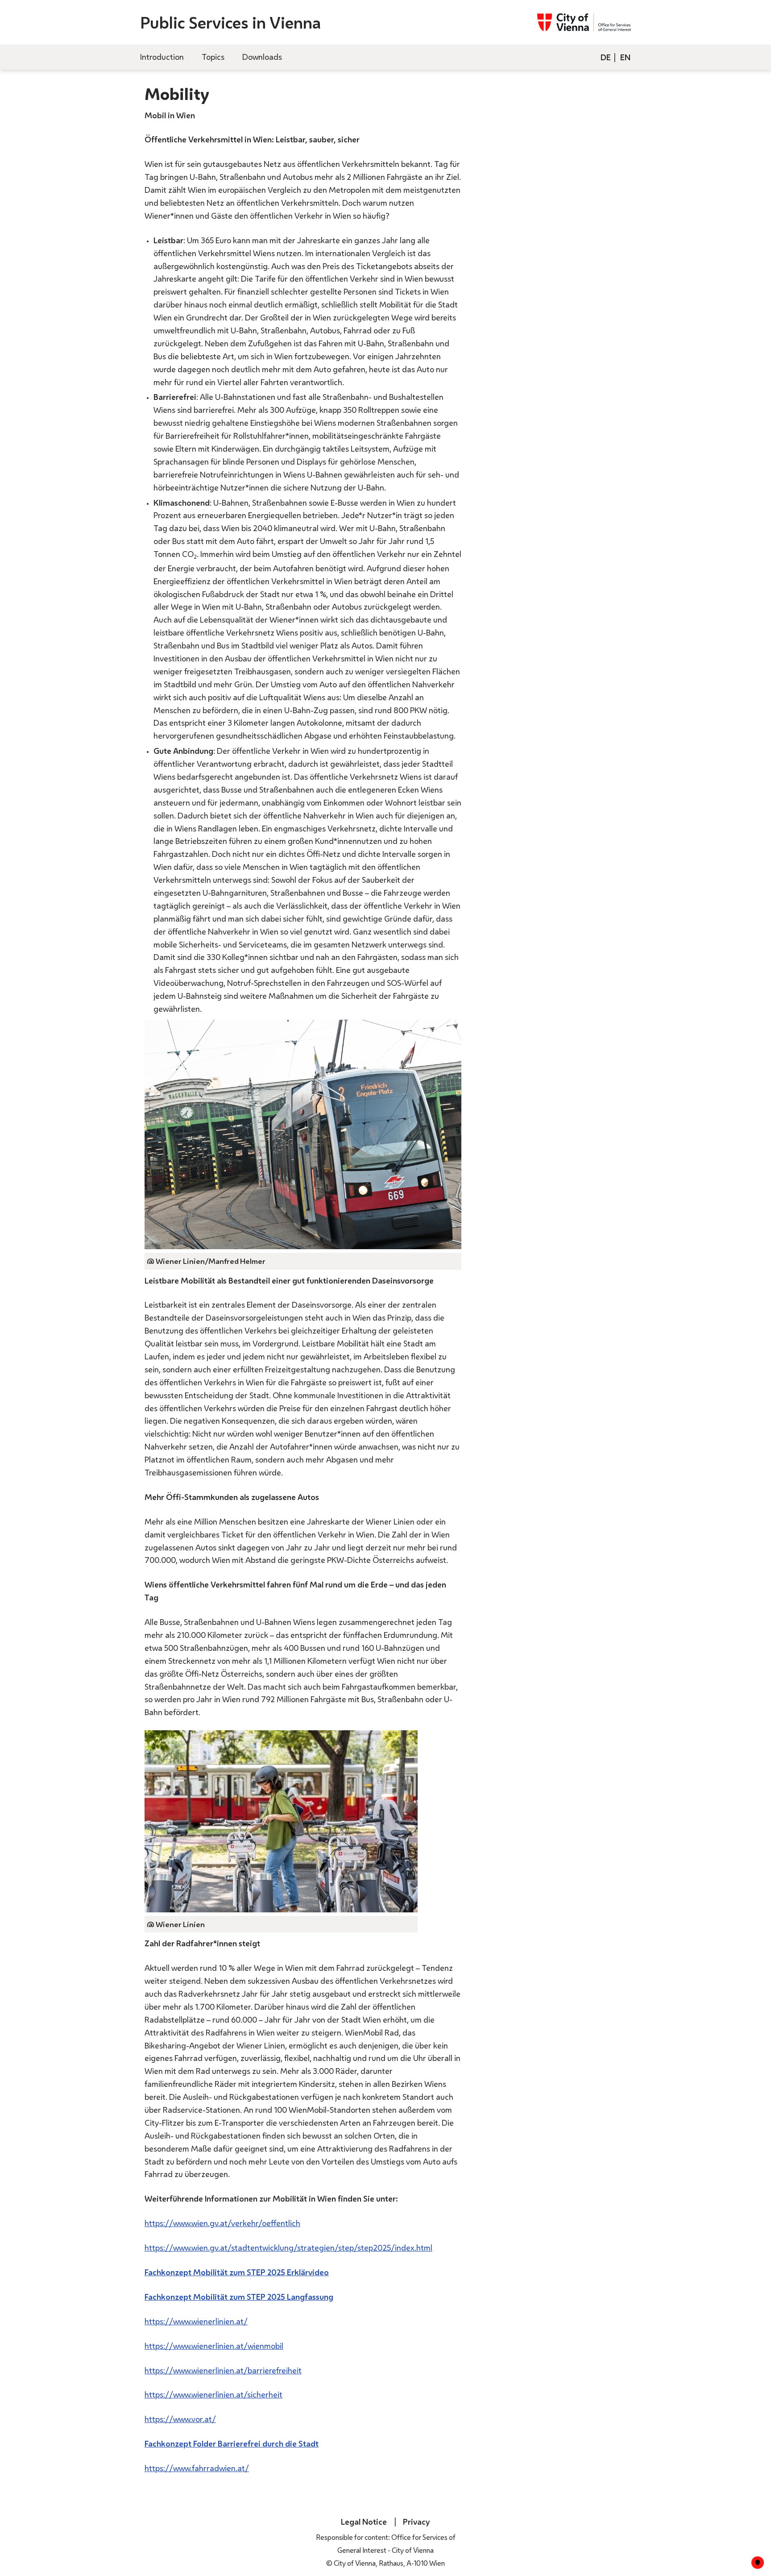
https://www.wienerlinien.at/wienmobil (214, 2346)
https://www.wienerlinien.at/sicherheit (213, 2394)
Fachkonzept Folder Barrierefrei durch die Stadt (232, 2443)
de (606, 57)
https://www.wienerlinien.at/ (196, 2321)
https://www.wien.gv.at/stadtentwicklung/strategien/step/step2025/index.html (288, 2248)
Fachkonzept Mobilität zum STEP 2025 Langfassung (239, 2297)
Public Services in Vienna (230, 23)
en (625, 57)
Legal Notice (364, 2522)
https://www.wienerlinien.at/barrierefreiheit (223, 2370)
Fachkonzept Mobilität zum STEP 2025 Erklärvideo (237, 2272)
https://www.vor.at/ (180, 2419)
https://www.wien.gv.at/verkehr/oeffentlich (222, 2223)
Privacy (416, 2522)
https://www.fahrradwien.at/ (197, 2468)
